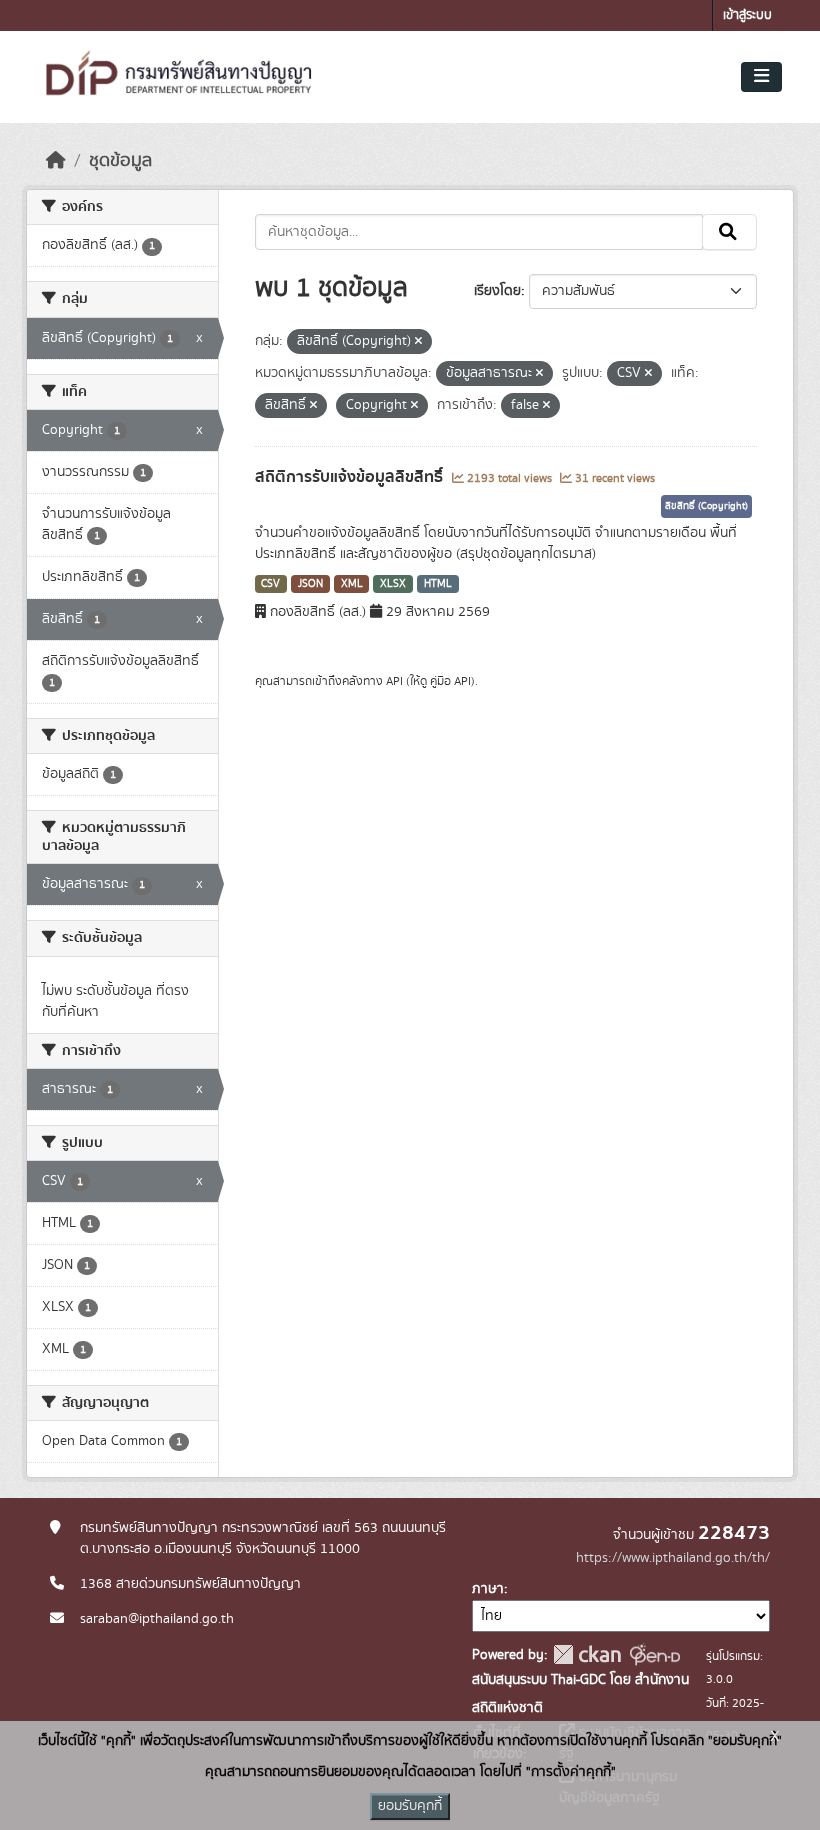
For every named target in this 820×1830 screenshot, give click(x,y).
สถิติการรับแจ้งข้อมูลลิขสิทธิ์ (351, 477)
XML (352, 584)
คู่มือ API (450, 681)
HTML (438, 584)
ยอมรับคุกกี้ (410, 1806)
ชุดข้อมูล (120, 161)
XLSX (393, 584)
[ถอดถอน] (418, 342)
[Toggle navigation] (761, 77)
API (394, 681)
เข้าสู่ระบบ (747, 15)
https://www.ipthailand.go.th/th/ (673, 1558)
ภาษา (488, 1589)
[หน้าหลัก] (56, 161)
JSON (310, 584)
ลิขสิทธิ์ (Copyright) (706, 506)
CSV (270, 584)
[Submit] (729, 232)
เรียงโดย (497, 291)
